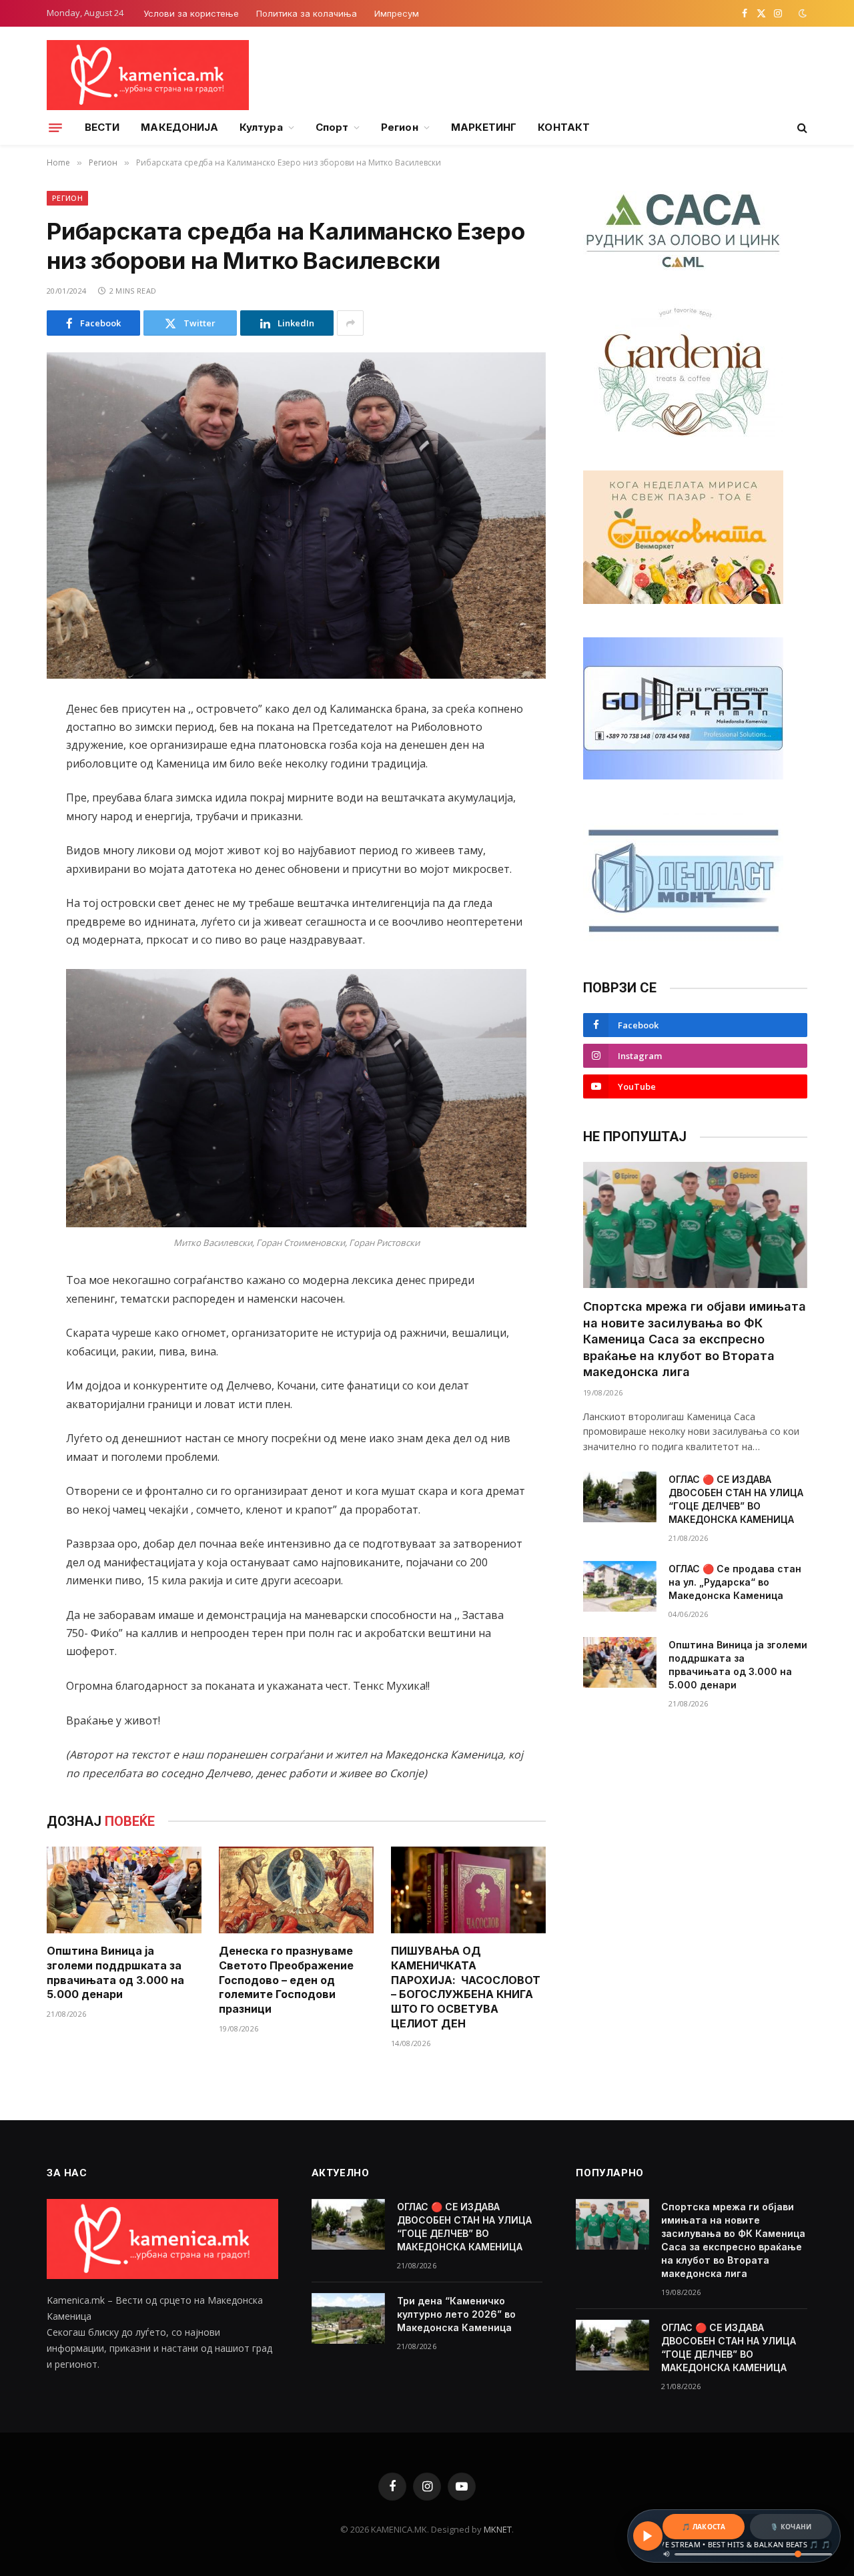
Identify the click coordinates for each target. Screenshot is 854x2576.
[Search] (801, 128)
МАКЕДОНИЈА (179, 127)
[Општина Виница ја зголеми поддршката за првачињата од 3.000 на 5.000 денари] (124, 1890)
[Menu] (55, 127)
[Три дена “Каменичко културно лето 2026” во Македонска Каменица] (348, 2318)
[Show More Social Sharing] (350, 323)
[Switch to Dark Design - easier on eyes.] (801, 13)
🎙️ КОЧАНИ (791, 2527)
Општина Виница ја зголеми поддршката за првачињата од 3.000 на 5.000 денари (115, 1972)
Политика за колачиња (307, 13)
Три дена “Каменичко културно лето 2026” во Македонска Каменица (456, 2314)
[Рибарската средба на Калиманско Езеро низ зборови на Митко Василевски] (296, 516)
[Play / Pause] (648, 2536)
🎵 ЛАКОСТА (704, 2527)
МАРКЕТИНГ (484, 127)
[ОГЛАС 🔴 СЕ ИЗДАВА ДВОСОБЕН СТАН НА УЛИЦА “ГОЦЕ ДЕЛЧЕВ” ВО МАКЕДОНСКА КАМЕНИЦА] (620, 1497)
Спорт (332, 127)
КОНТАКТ (564, 127)
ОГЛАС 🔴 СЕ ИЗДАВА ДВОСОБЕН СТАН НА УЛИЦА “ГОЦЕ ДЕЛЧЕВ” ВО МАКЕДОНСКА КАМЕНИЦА (736, 1499)
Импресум (397, 13)
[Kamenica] (148, 75)
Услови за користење (191, 13)
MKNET (498, 2529)
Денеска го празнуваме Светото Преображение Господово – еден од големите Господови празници (286, 1980)
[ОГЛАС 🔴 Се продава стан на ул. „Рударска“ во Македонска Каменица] (620, 1586)
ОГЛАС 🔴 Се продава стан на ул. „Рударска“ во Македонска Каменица (735, 1582)
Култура (261, 127)
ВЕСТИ (102, 127)
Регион (399, 127)
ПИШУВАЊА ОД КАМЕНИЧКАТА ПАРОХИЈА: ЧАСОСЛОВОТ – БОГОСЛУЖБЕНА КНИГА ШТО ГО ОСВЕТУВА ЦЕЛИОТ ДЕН (466, 1987)
